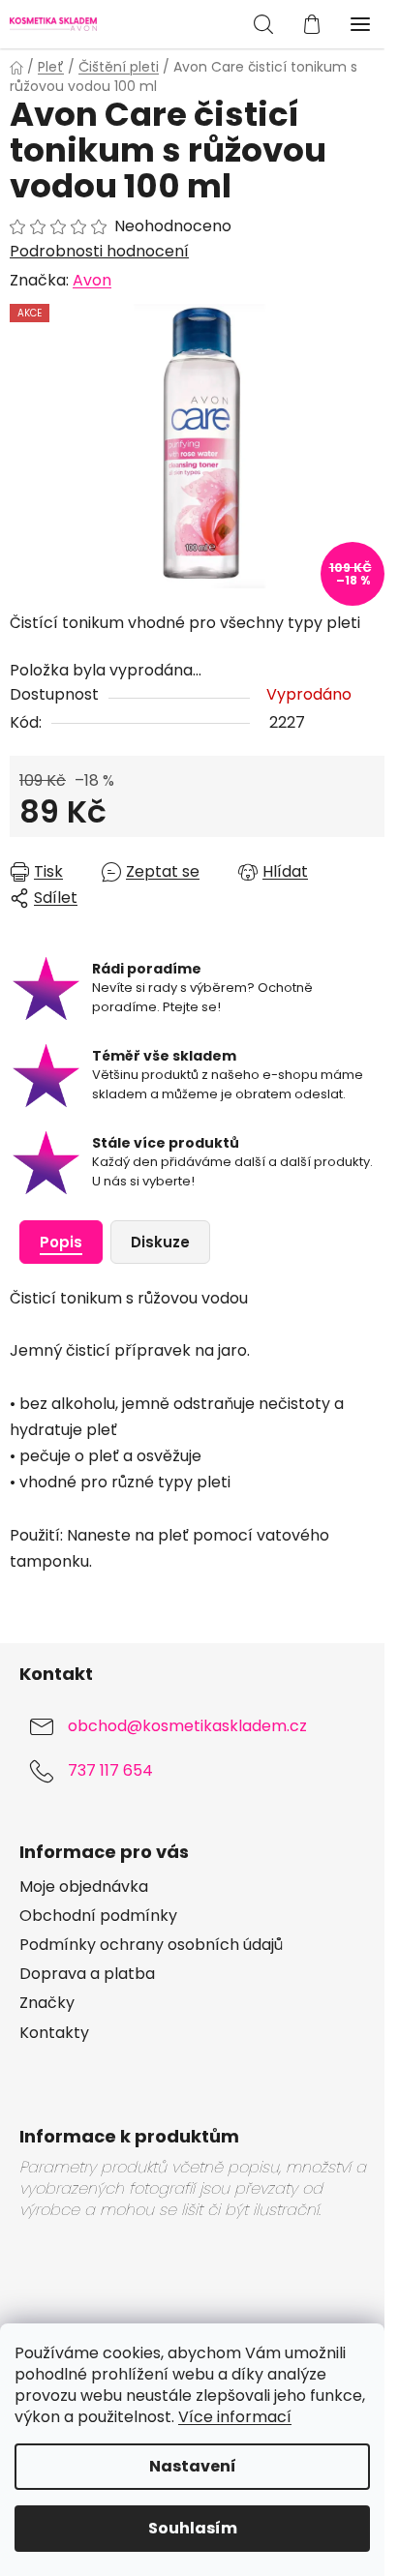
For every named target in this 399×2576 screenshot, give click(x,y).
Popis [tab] (61, 1242)
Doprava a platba (87, 1974)
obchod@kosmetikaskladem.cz (187, 1727)
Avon (92, 280)
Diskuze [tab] (160, 1242)
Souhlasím (193, 2528)
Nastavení (193, 2466)
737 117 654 (110, 1771)
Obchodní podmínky (98, 1916)
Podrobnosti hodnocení (99, 252)
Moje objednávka (84, 1887)
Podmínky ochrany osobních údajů (151, 1945)
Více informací (235, 2417)
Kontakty (54, 2033)
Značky (47, 2003)
